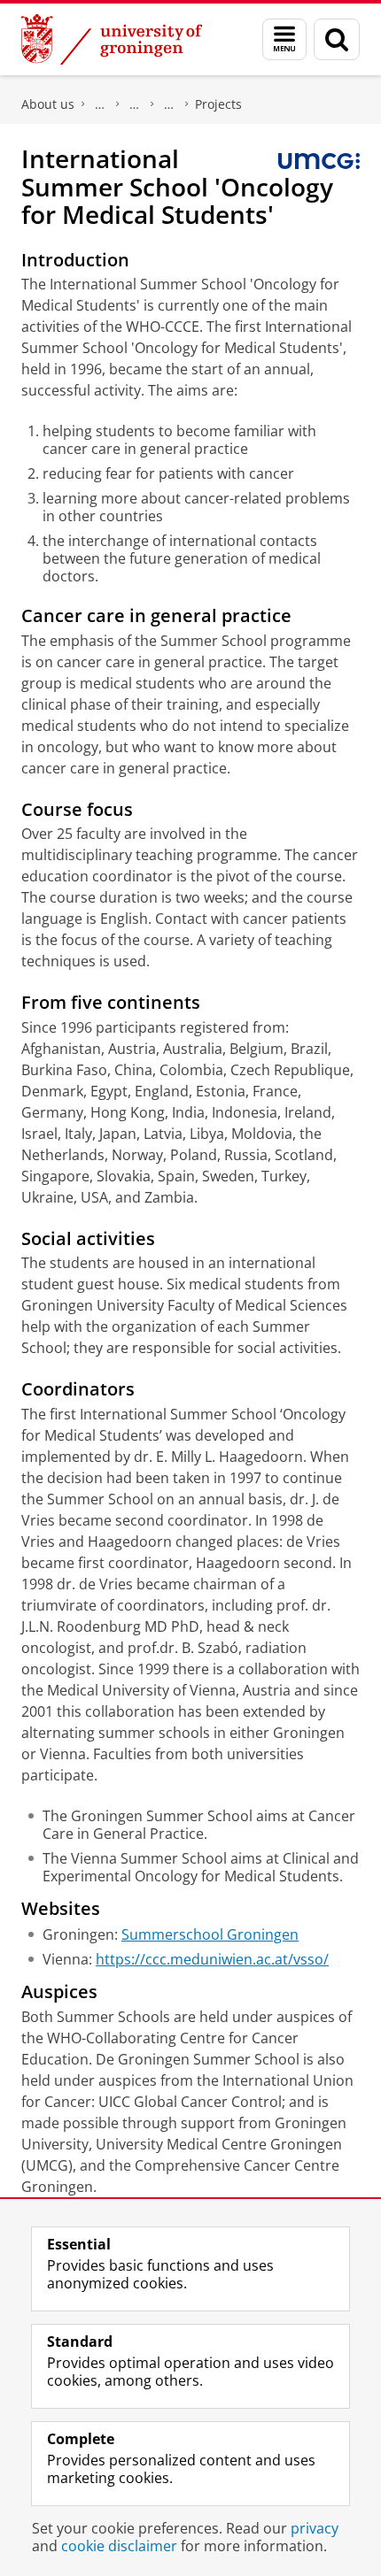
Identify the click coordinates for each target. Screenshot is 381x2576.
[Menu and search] (284, 39)
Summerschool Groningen (210, 1934)
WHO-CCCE (169, 104)
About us (48, 104)
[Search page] (337, 39)
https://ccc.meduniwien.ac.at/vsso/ (212, 1959)
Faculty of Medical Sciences (100, 104)
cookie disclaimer (119, 2546)
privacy (315, 2528)
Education (135, 104)
